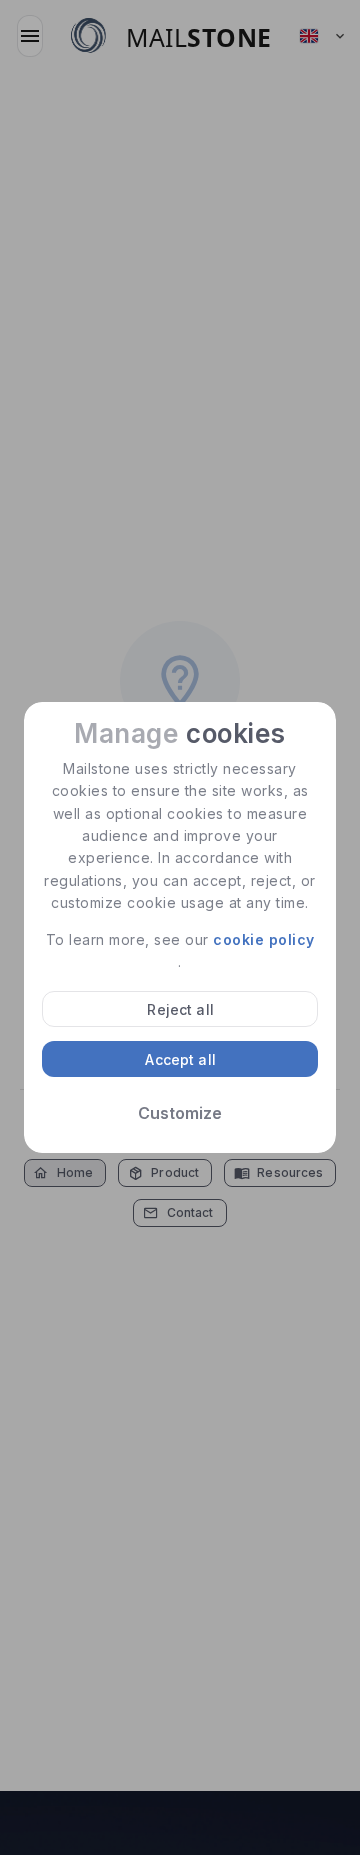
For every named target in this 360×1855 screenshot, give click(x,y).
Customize (180, 1113)
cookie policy (264, 939)
